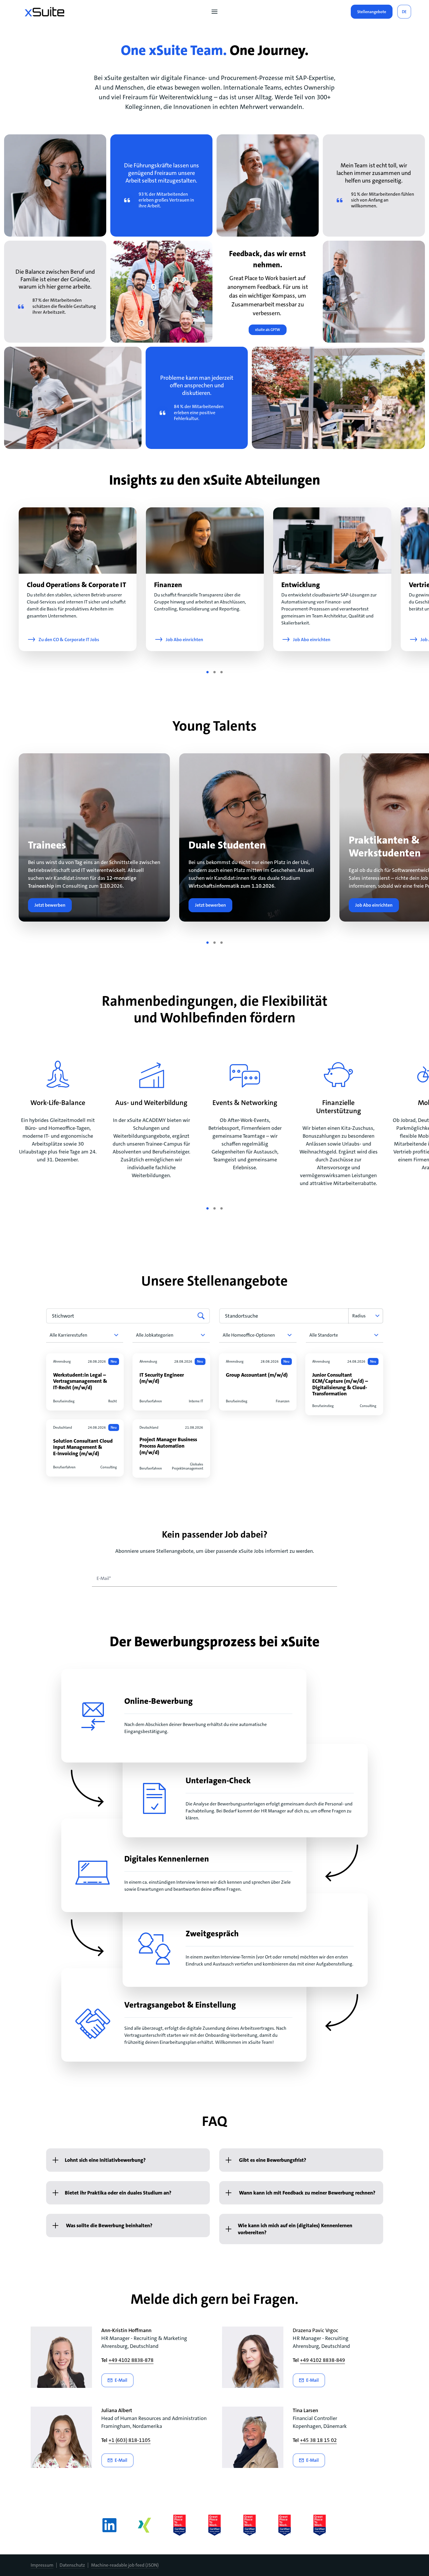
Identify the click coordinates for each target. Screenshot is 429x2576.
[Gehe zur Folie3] (222, 672)
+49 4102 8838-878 (131, 2360)
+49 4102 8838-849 (322, 2360)
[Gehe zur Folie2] (214, 672)
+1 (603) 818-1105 (130, 2440)
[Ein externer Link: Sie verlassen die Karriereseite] (45, 12)
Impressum (42, 2565)
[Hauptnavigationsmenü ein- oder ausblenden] (214, 12)
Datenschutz (72, 2565)
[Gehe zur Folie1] (207, 672)
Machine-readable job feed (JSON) (125, 2565)
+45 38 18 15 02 (318, 2440)
